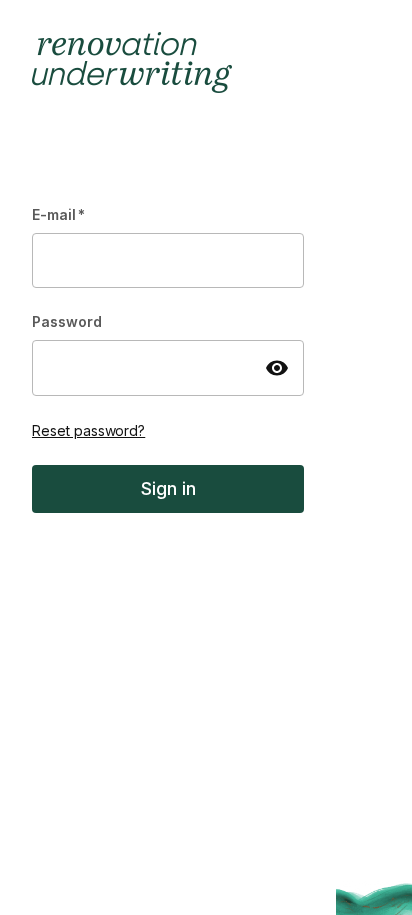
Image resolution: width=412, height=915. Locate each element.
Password (67, 321)
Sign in (168, 488)
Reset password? (88, 430)
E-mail (58, 214)
